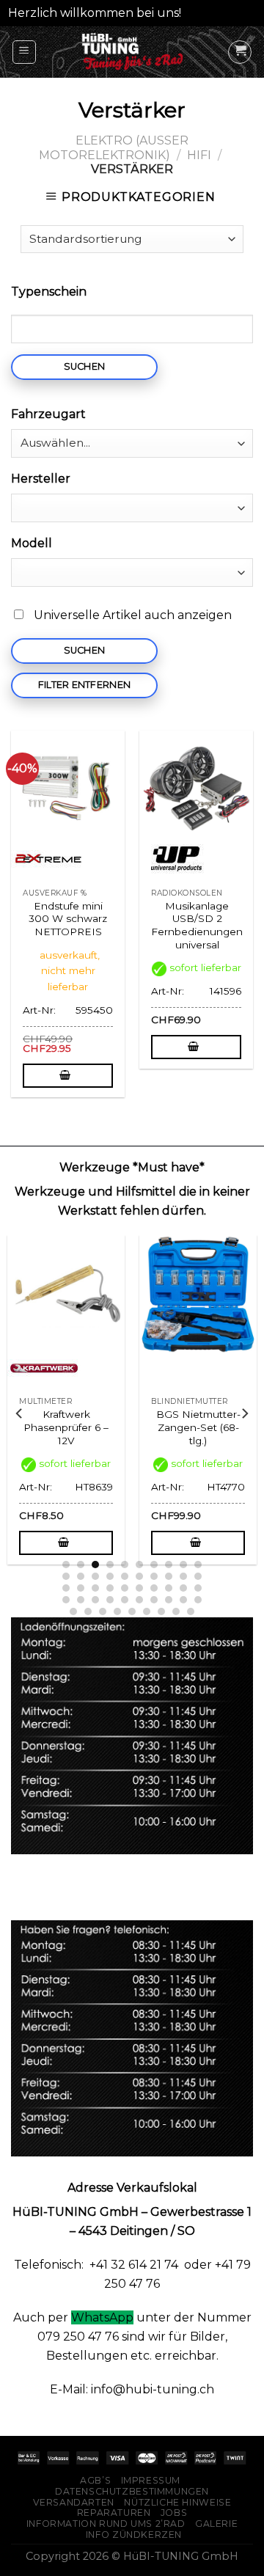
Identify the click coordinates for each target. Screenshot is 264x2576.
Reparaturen (114, 2513)
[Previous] (20, 1413)
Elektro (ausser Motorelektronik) (114, 147)
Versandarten (74, 2502)
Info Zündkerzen (134, 2535)
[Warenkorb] (240, 52)
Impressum (151, 2480)
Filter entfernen (84, 685)
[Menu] (25, 52)
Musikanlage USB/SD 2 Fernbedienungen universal (197, 925)
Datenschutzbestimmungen (132, 2491)
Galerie (216, 2524)
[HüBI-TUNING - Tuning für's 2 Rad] (132, 52)
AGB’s (95, 2480)
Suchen (85, 366)
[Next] (244, 1413)
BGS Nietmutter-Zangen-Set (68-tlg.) (115, 1427)
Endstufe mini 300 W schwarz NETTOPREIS (68, 919)
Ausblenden (220, 13)
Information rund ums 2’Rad (106, 2524)
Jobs (174, 2513)
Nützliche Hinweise (177, 2502)
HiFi (199, 155)
